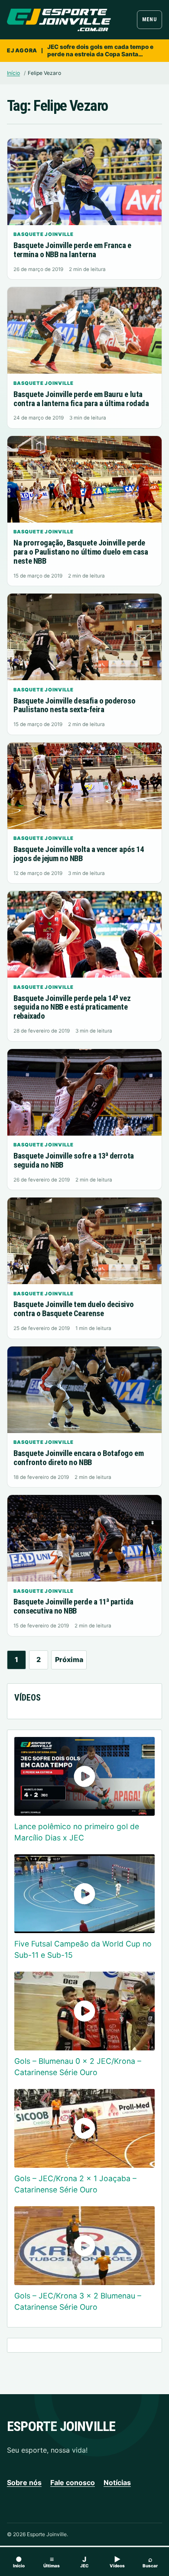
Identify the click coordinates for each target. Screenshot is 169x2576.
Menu (149, 19)
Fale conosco (73, 2482)
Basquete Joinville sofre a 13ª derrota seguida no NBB (73, 1160)
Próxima (69, 1659)
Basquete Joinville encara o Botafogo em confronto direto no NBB (78, 1458)
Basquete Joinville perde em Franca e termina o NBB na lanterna (72, 250)
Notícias (117, 2482)
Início (13, 73)
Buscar (150, 2561)
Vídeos (117, 2561)
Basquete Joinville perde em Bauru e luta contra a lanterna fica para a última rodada (81, 399)
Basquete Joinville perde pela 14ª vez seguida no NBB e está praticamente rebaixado (72, 1007)
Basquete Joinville (43, 234)
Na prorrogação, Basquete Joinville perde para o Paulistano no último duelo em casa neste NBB (81, 552)
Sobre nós (24, 2482)
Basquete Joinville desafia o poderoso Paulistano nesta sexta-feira (74, 705)
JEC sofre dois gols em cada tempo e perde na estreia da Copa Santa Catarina (100, 51)
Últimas (52, 2561)
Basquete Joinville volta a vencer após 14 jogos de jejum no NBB (78, 854)
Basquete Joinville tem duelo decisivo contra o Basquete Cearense (73, 1309)
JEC (84, 2561)
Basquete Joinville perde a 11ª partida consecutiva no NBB (73, 1606)
